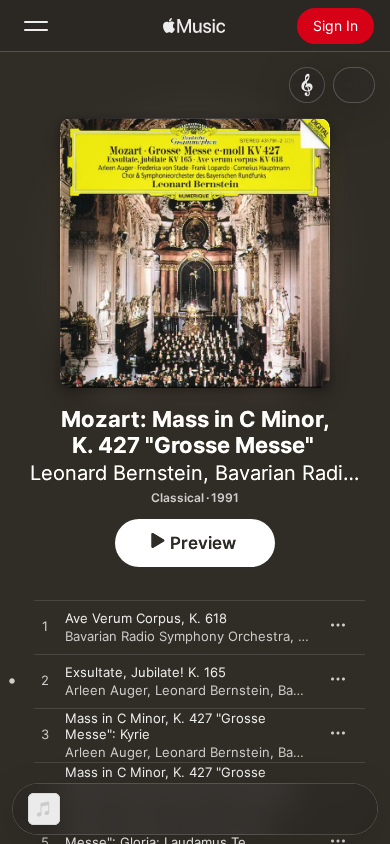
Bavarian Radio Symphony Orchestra (177, 636)
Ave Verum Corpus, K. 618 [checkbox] (146, 618)
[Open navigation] (36, 26)
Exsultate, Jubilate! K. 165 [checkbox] (145, 672)
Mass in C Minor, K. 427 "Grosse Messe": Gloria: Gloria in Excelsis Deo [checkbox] (181, 780)
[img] (194, 26)
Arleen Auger (106, 690)
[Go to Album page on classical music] (307, 85)
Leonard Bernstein (116, 473)
